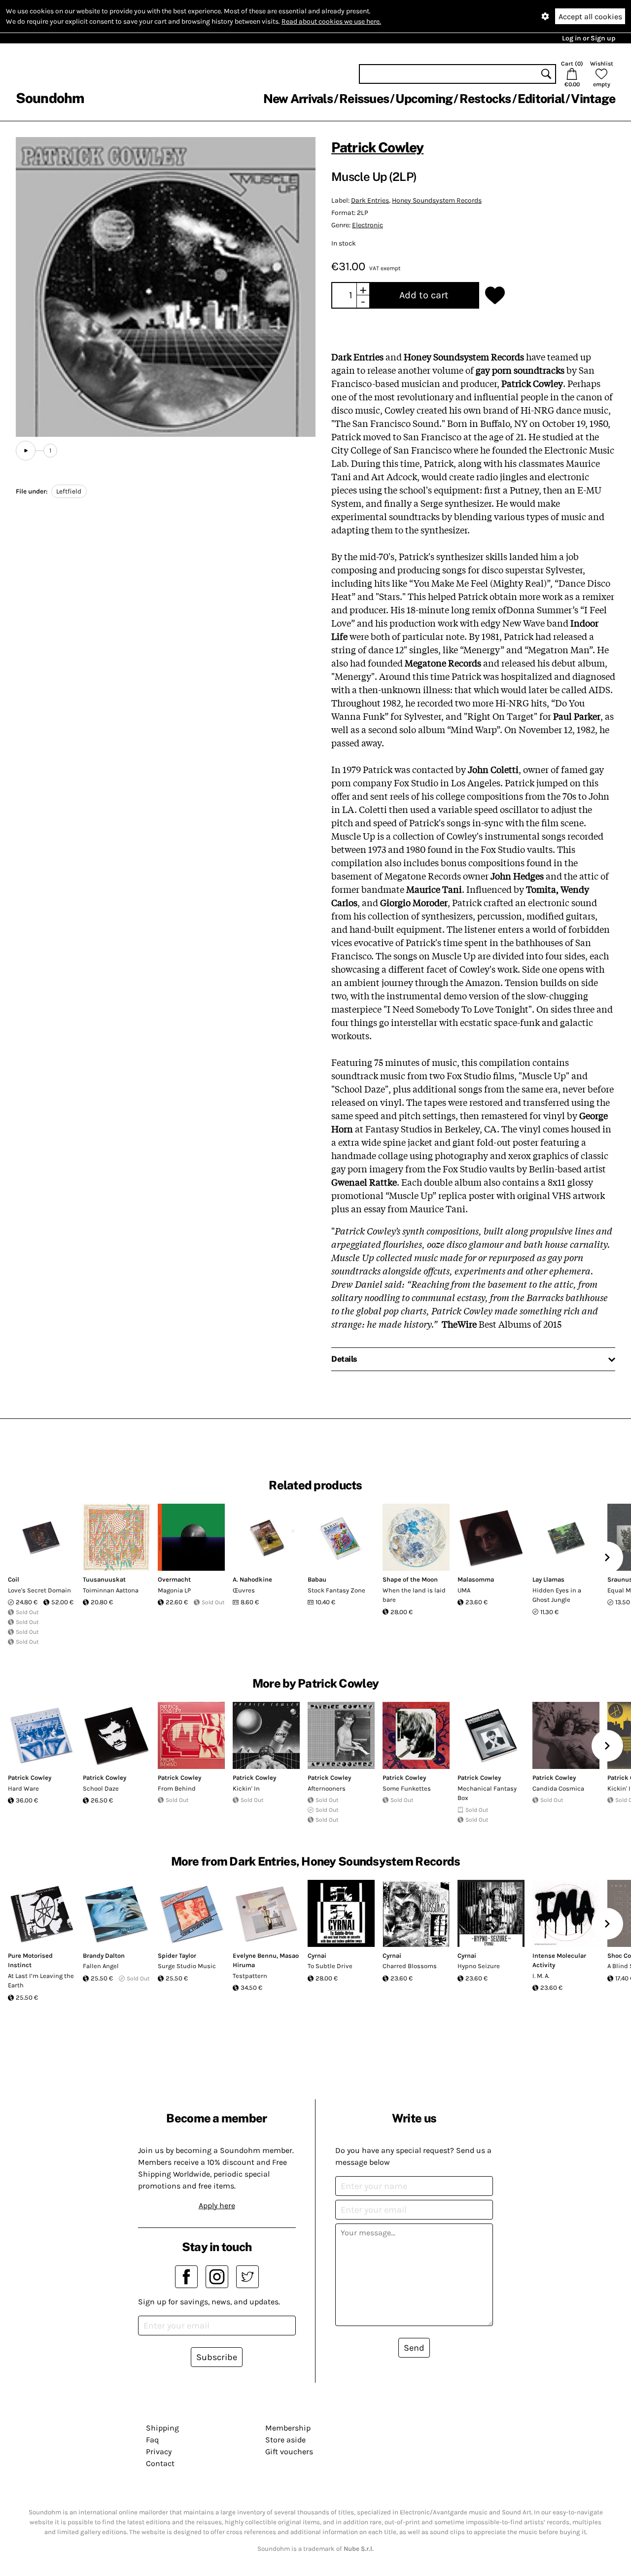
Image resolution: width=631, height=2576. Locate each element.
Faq (152, 2440)
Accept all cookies (590, 17)
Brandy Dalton (104, 1956)
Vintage (593, 99)
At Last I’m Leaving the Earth (41, 1981)
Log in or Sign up (589, 38)
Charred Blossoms (410, 1966)
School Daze (101, 1788)
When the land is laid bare (414, 1595)
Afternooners (327, 1788)
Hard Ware (23, 1788)
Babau (317, 1579)
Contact (160, 2463)
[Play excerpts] (26, 451)
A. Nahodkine (252, 1579)
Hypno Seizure (479, 1966)
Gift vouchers (289, 2452)
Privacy (159, 2452)
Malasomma (476, 1579)
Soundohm (50, 98)
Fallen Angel (101, 1966)
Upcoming (424, 99)
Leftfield (69, 491)
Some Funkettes (407, 1788)
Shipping (162, 2428)
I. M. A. (541, 1976)
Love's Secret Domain (39, 1590)
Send (414, 2348)
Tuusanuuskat (104, 1579)
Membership (288, 2428)
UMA (464, 1590)
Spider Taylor (177, 1956)
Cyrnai (317, 1956)
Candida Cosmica (558, 1788)
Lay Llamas (548, 1579)
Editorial (541, 99)
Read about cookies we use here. (331, 21)
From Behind (177, 1788)
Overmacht (174, 1579)
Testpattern (250, 1976)
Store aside (285, 2440)
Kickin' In (246, 1788)
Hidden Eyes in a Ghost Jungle (557, 1595)
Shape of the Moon (410, 1579)
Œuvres (244, 1590)
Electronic (368, 225)
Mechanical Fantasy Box (487, 1793)
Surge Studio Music (187, 1966)
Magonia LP (174, 1590)
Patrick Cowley (377, 147)
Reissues (364, 99)
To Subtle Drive (330, 1966)
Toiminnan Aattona (111, 1590)
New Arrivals (298, 99)
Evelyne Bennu (255, 1956)
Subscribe (217, 2357)
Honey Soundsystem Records (437, 200)
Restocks (485, 99)
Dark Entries (370, 200)
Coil (14, 1579)
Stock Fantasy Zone (336, 1590)
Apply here (217, 2205)
